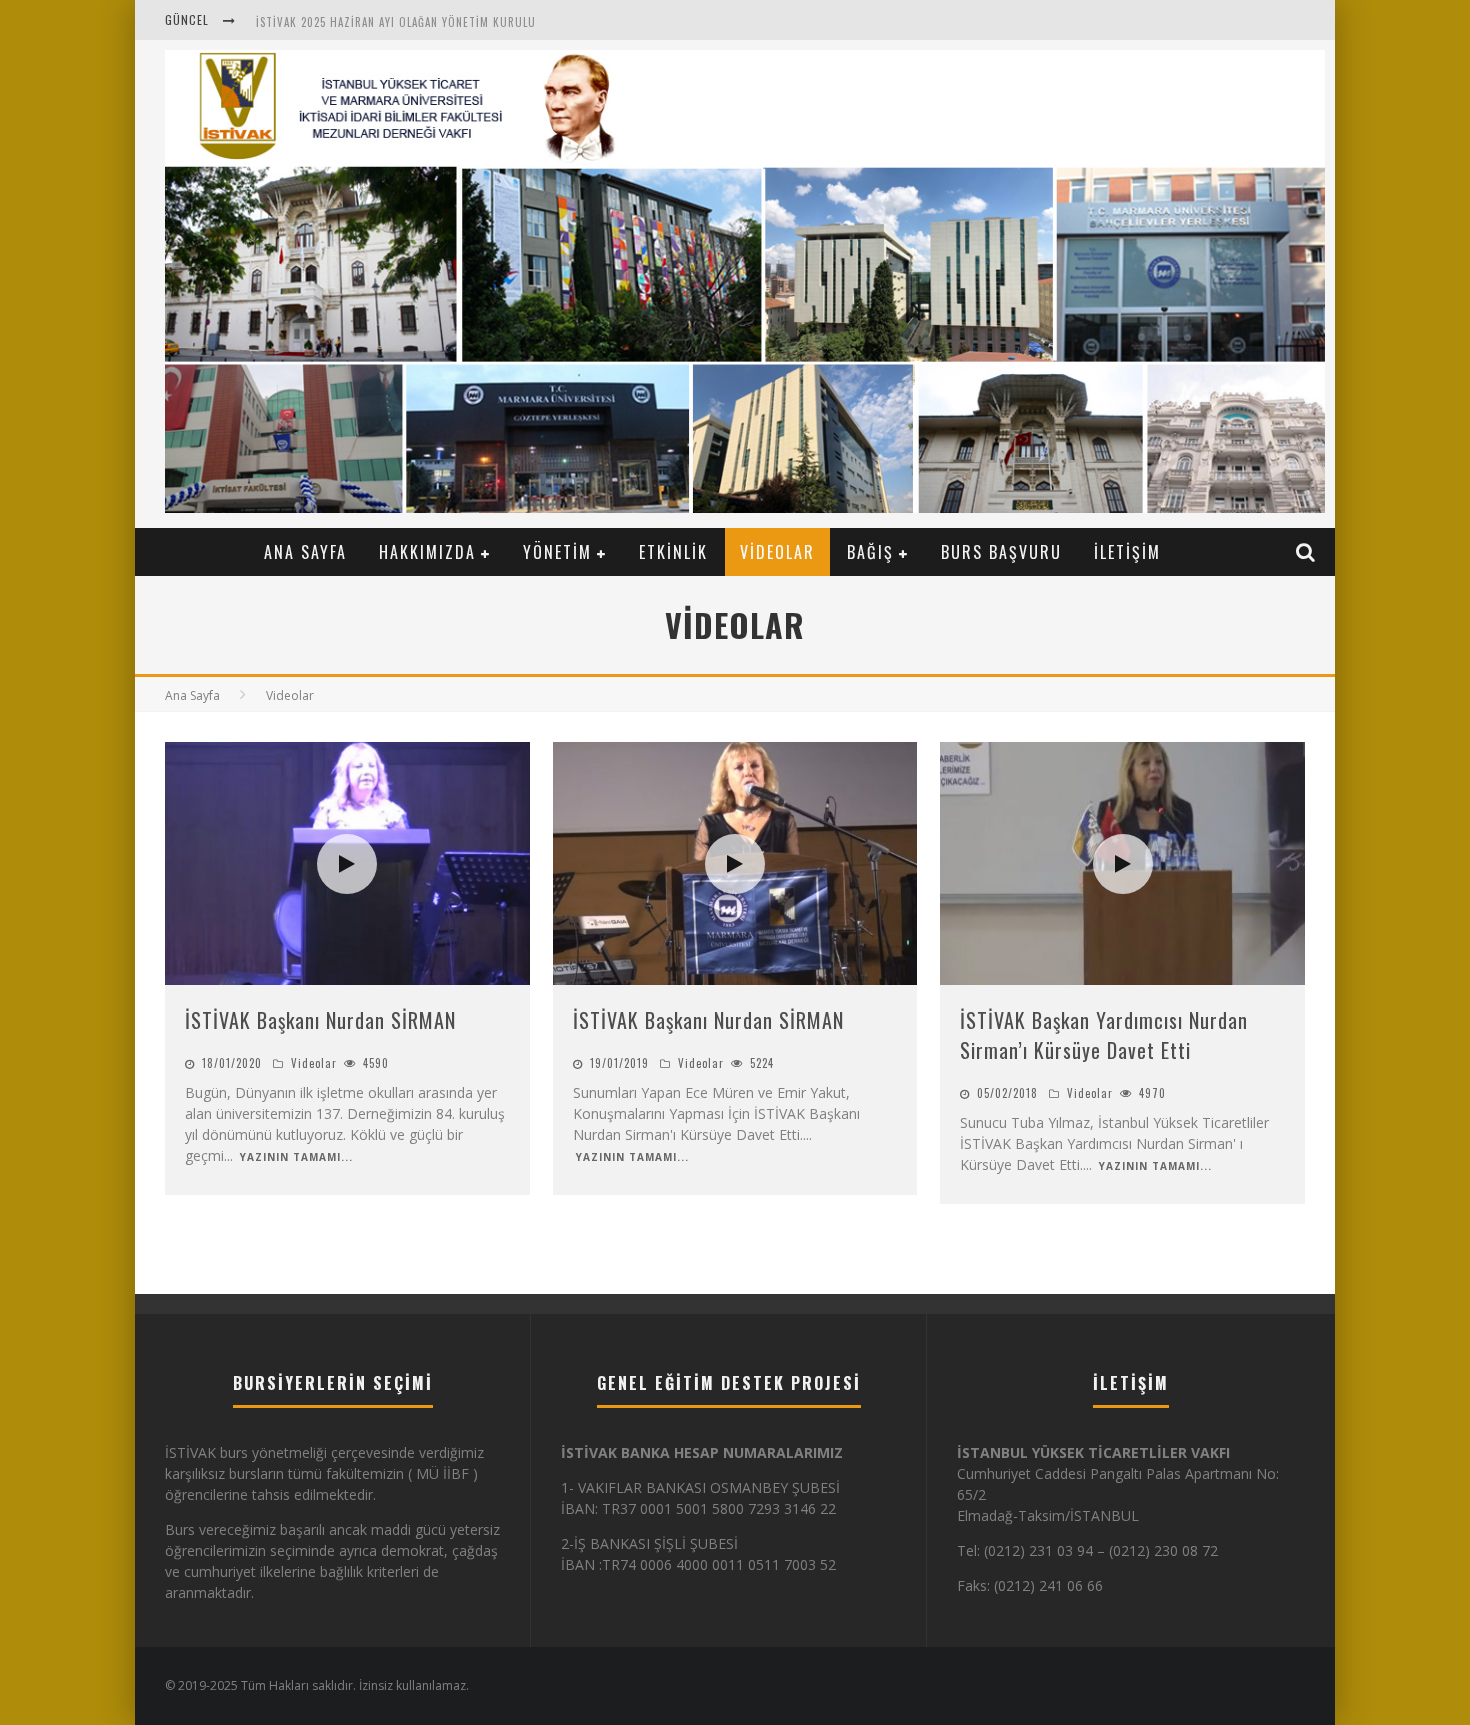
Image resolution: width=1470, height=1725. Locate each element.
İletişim (1127, 552)
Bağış (870, 552)
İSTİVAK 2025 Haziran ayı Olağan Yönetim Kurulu (396, 22)
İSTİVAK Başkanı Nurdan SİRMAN (320, 1020)
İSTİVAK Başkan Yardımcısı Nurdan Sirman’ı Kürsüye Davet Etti (1104, 1035)
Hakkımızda (427, 552)
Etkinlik (673, 552)
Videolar (777, 552)
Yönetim (557, 552)
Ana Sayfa (305, 552)
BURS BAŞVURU (1001, 552)
